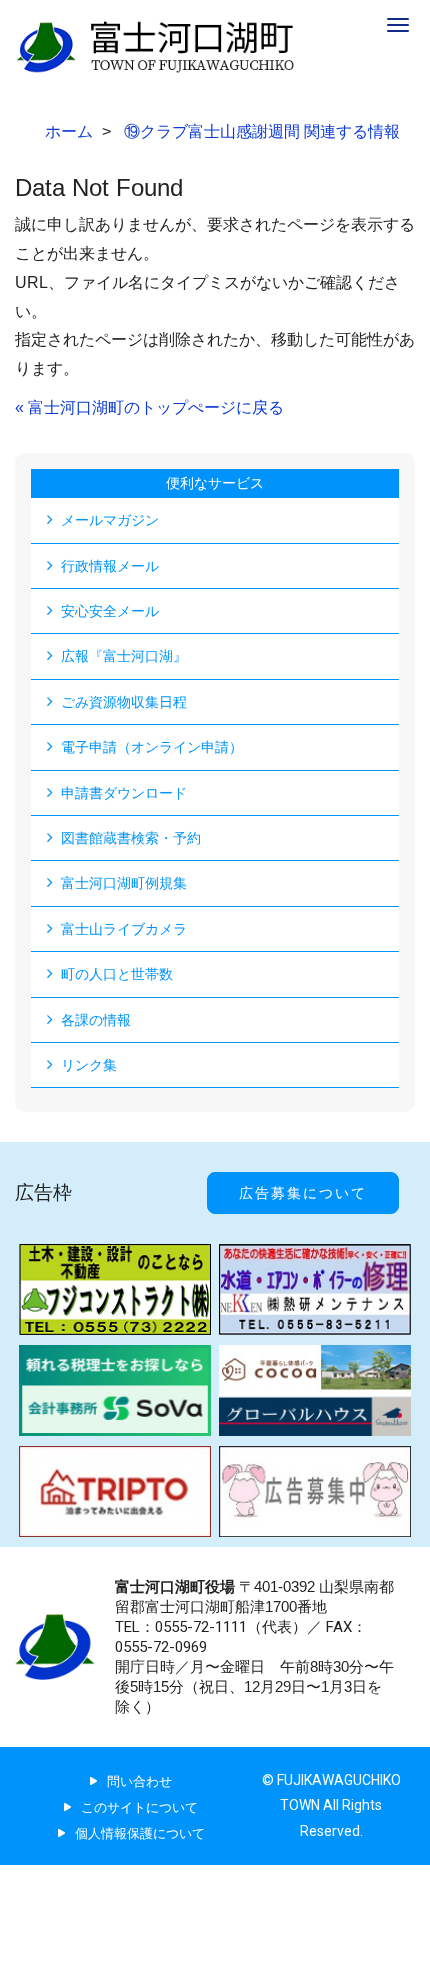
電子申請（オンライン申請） (152, 747)
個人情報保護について (140, 1833)
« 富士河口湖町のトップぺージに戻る (149, 407)
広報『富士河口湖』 (124, 656)
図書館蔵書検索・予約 (131, 838)
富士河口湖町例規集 (124, 883)
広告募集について (303, 1193)
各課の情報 (96, 1020)
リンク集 (89, 1065)
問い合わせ (139, 1781)
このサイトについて (139, 1807)
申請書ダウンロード (124, 793)
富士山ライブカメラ (124, 929)
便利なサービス (215, 483)
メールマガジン (110, 520)
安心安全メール (110, 611)
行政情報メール (110, 566)
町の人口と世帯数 (117, 974)
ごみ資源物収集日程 (124, 702)
